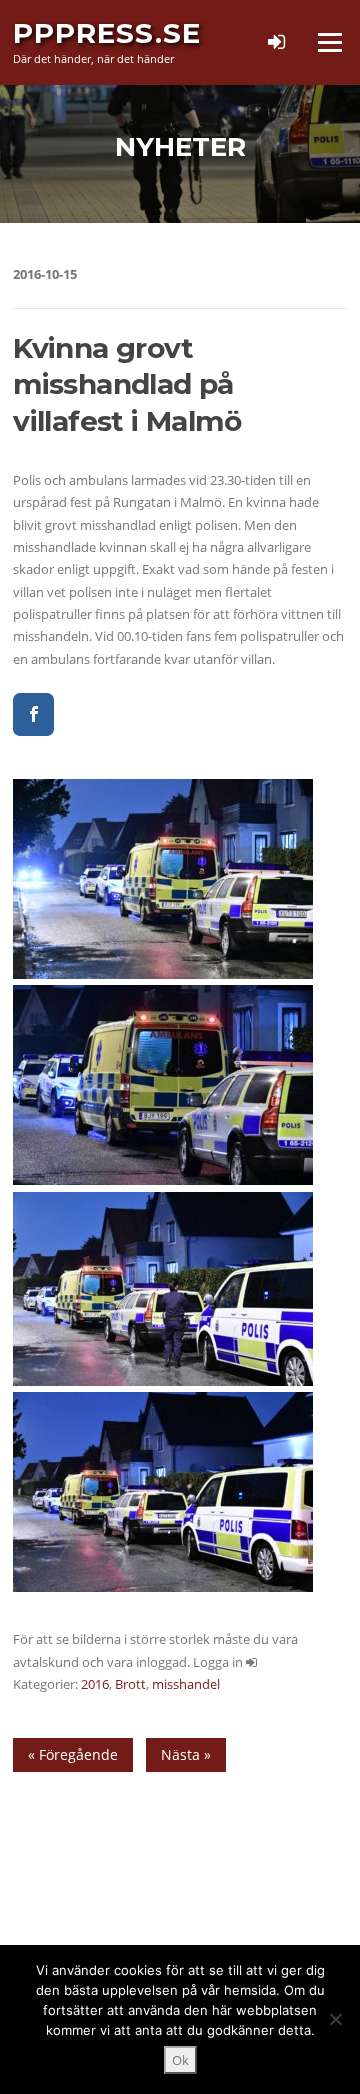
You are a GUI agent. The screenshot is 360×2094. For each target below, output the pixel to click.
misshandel (186, 1684)
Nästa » (186, 1754)
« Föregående (73, 1754)
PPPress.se (107, 33)
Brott (130, 1684)
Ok (180, 2060)
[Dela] (33, 714)
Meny (329, 42)
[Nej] (335, 2019)
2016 (95, 1684)
